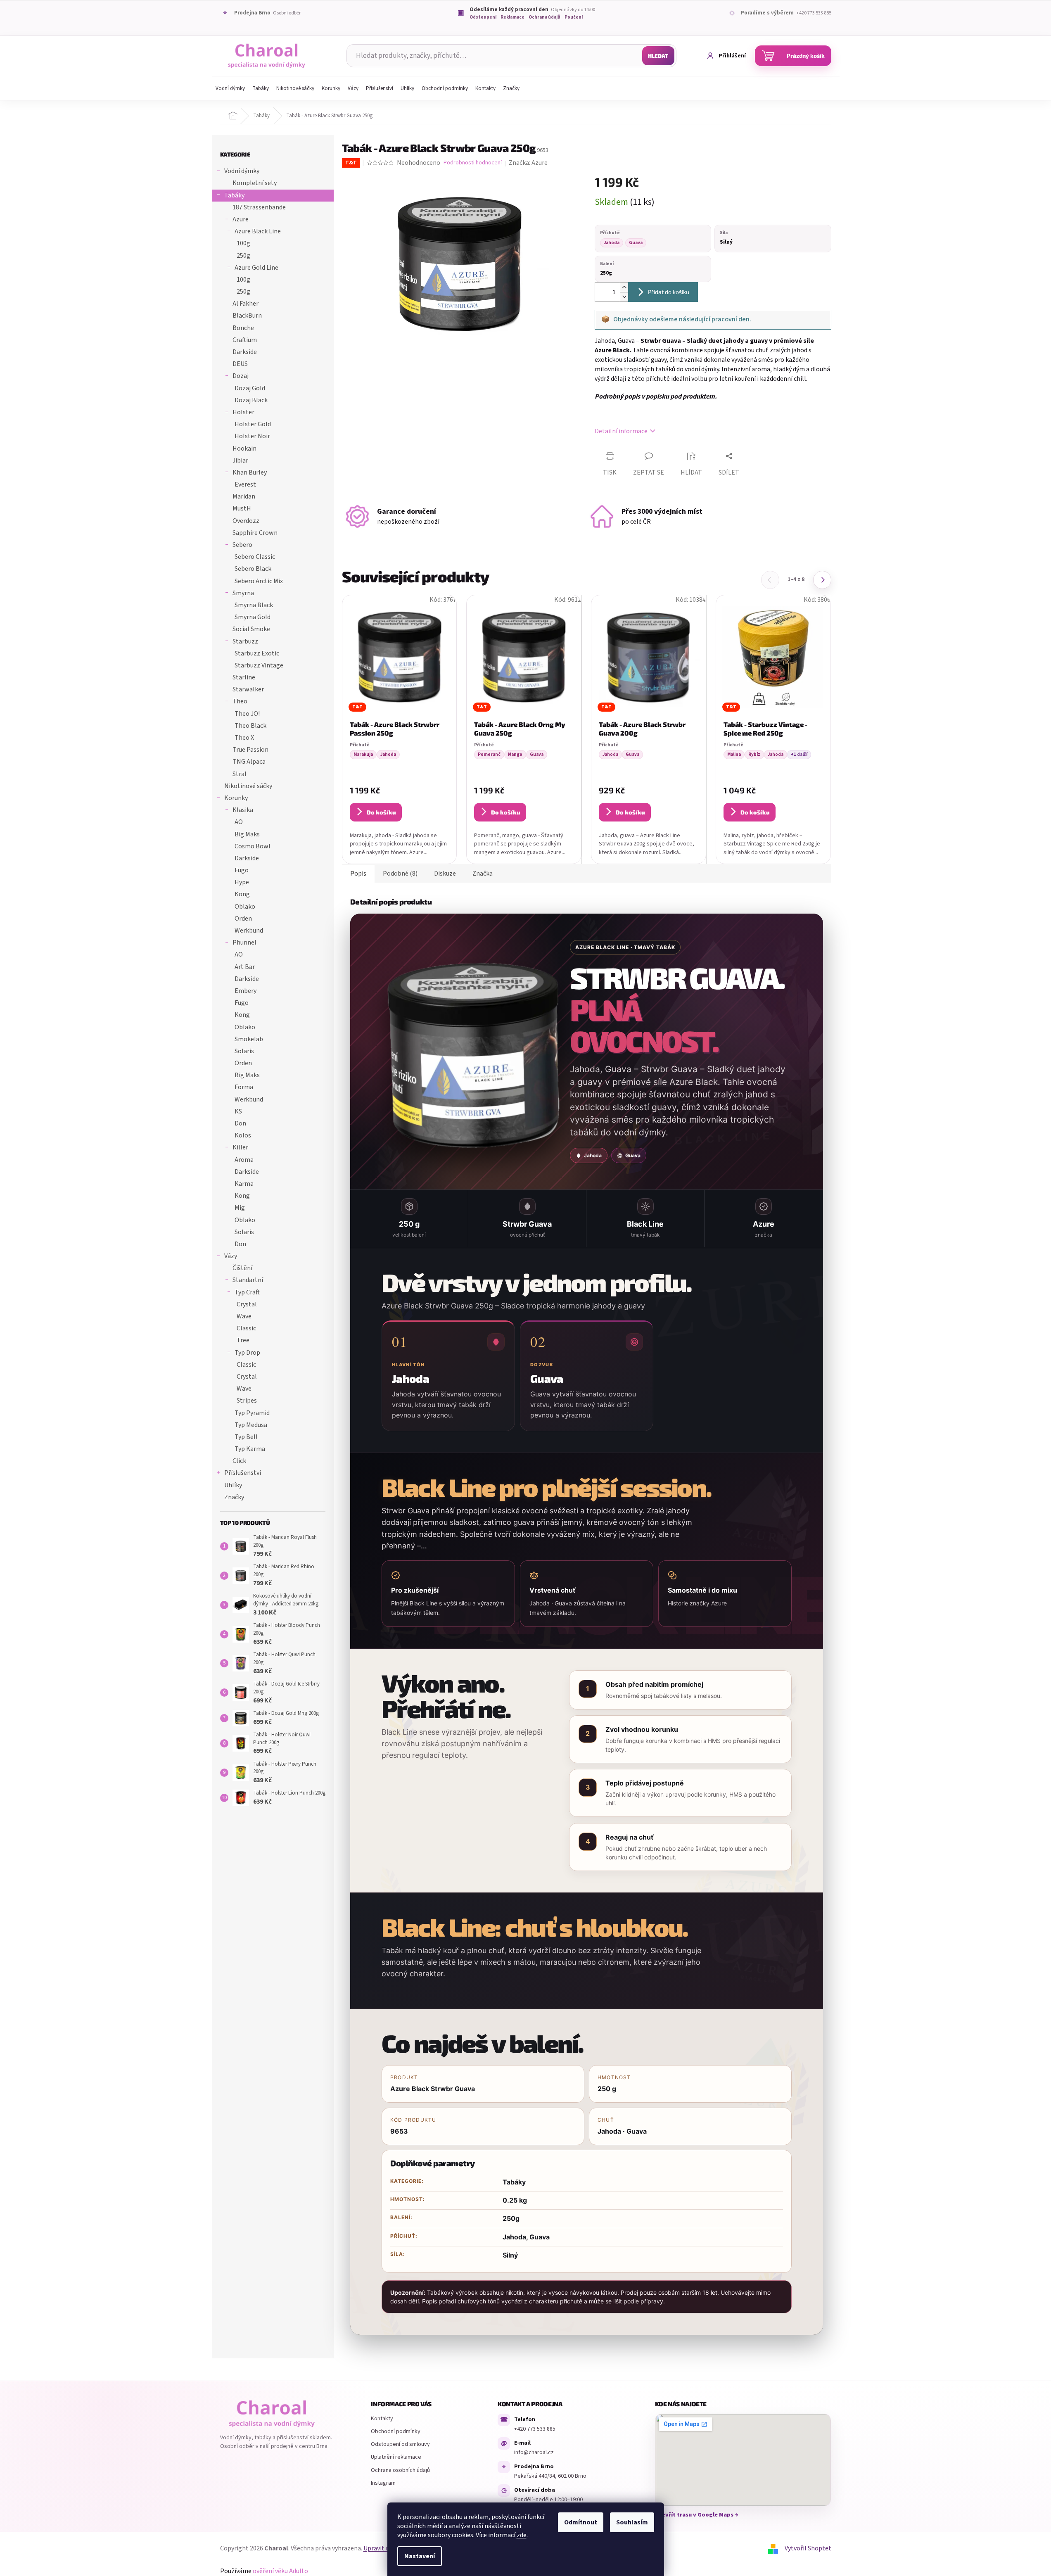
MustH (242, 508)
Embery (246, 991)
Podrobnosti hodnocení (473, 163)
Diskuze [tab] (445, 874)
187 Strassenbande (259, 207)
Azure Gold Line (256, 268)
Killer (240, 1147)
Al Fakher (246, 304)
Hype (242, 882)
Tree (243, 1340)
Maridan (244, 496)
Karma (244, 1184)
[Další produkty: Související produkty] (822, 580)
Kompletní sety (255, 183)
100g (243, 243)
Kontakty (382, 2419)
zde (522, 2535)
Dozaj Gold (250, 388)
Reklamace (512, 18)
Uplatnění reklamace (396, 2457)
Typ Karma (250, 1449)
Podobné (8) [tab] (400, 874)
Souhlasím (632, 2522)
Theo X (244, 738)
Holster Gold (253, 424)
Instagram (383, 2483)
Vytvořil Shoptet (808, 2548)
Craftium (245, 340)
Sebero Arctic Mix (259, 581)
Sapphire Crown (255, 533)
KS (238, 1111)
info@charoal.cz (534, 2453)
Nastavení (420, 2556)
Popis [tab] (358, 874)
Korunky (236, 798)
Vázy (231, 1256)
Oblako (245, 907)
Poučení (574, 18)
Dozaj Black (251, 400)
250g (243, 256)
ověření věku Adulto (280, 2571)
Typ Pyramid (252, 1413)
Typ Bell (246, 1437)
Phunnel (244, 943)
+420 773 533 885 (535, 2429)
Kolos (243, 1135)
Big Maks (247, 834)
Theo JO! (247, 714)
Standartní (248, 1280)
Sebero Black (253, 569)
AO (239, 822)
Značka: (528, 163)
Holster (243, 412)
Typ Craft (247, 1292)
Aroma (244, 1160)
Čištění (242, 1268)
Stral (240, 774)
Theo (240, 701)
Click (239, 1461)
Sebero (242, 545)
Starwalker (248, 689)
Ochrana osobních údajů (400, 2470)
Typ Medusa (251, 1425)
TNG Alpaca (249, 762)
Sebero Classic (255, 557)
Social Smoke (251, 629)
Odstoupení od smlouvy (400, 2444)
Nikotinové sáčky (248, 786)
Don (240, 1123)
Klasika (243, 810)
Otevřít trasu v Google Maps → (697, 2515)
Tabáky (234, 195)
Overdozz (246, 521)
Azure (241, 219)
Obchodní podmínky (396, 2431)
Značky (234, 1497)
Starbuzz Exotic (257, 653)
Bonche (243, 328)
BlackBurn (247, 316)
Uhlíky (233, 1485)
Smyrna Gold (253, 617)
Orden (243, 919)
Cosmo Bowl (253, 846)
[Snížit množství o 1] (624, 297)
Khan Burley (250, 472)
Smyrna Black (254, 605)
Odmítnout (581, 2522)
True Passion (250, 750)
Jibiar (240, 461)
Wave (244, 1316)
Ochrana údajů (544, 18)
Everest (245, 484)
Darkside (245, 352)
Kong (242, 894)
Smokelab (249, 1039)
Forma (244, 1087)
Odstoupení (483, 18)
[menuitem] (230, 88)
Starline (244, 677)
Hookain (244, 449)
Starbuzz (245, 641)
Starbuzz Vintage (259, 665)
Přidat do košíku (669, 292)
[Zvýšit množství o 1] (624, 287)
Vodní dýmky (242, 171)
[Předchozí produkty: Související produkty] (770, 580)
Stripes (247, 1401)
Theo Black (250, 726)
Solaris (244, 1051)
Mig (240, 1208)
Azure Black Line (258, 231)
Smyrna (243, 593)
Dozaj (241, 376)
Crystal (247, 1304)
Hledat (658, 56)
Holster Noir (252, 436)
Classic (246, 1328)
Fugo (242, 870)
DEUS (240, 364)
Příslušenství (243, 1473)
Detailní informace (621, 431)
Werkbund (249, 931)
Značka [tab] (483, 874)
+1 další (799, 754)
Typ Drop (247, 1353)
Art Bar (245, 967)
